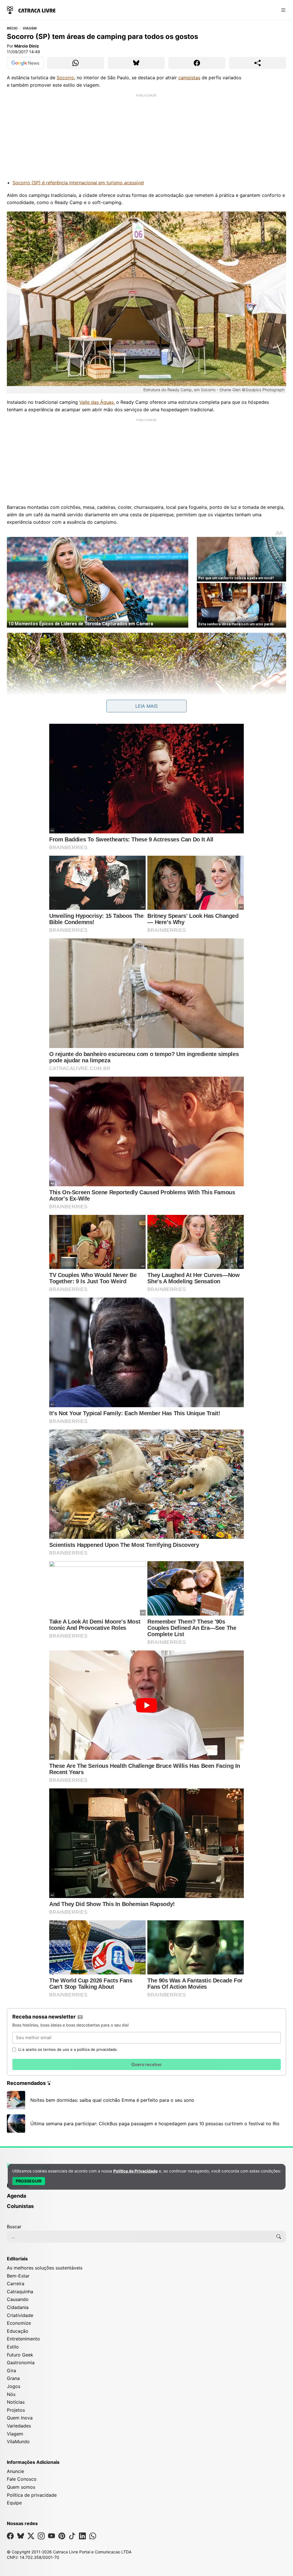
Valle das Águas (96, 402)
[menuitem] (146, 2199)
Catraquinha (20, 2292)
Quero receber (146, 2064)
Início (12, 28)
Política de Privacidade (135, 2171)
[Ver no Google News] (25, 63)
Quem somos (21, 2487)
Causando (18, 2299)
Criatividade (20, 2315)
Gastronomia (21, 2363)
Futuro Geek (20, 2355)
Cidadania (18, 2307)
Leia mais (146, 706)
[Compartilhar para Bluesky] (136, 63)
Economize (19, 2323)
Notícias (16, 2402)
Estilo (13, 2347)
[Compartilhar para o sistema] (258, 63)
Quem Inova (20, 2418)
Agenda (16, 2196)
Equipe (14, 2503)
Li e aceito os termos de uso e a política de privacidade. (68, 2049)
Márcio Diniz (27, 46)
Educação (18, 2331)
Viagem (30, 28)
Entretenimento (23, 2339)
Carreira (16, 2284)
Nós (11, 2394)
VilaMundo (18, 2441)
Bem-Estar (18, 2276)
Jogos (14, 2386)
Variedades (19, 2426)
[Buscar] (279, 2237)
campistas (189, 78)
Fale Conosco (22, 2479)
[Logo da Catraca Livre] (31, 10)
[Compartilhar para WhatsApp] (76, 63)
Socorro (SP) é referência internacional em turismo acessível (78, 183)
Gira (11, 2371)
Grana (13, 2378)
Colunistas (20, 2206)
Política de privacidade (32, 2495)
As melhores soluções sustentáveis (45, 2268)
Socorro (65, 78)
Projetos (16, 2410)
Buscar (14, 2227)
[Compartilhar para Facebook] (197, 63)
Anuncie (15, 2471)
